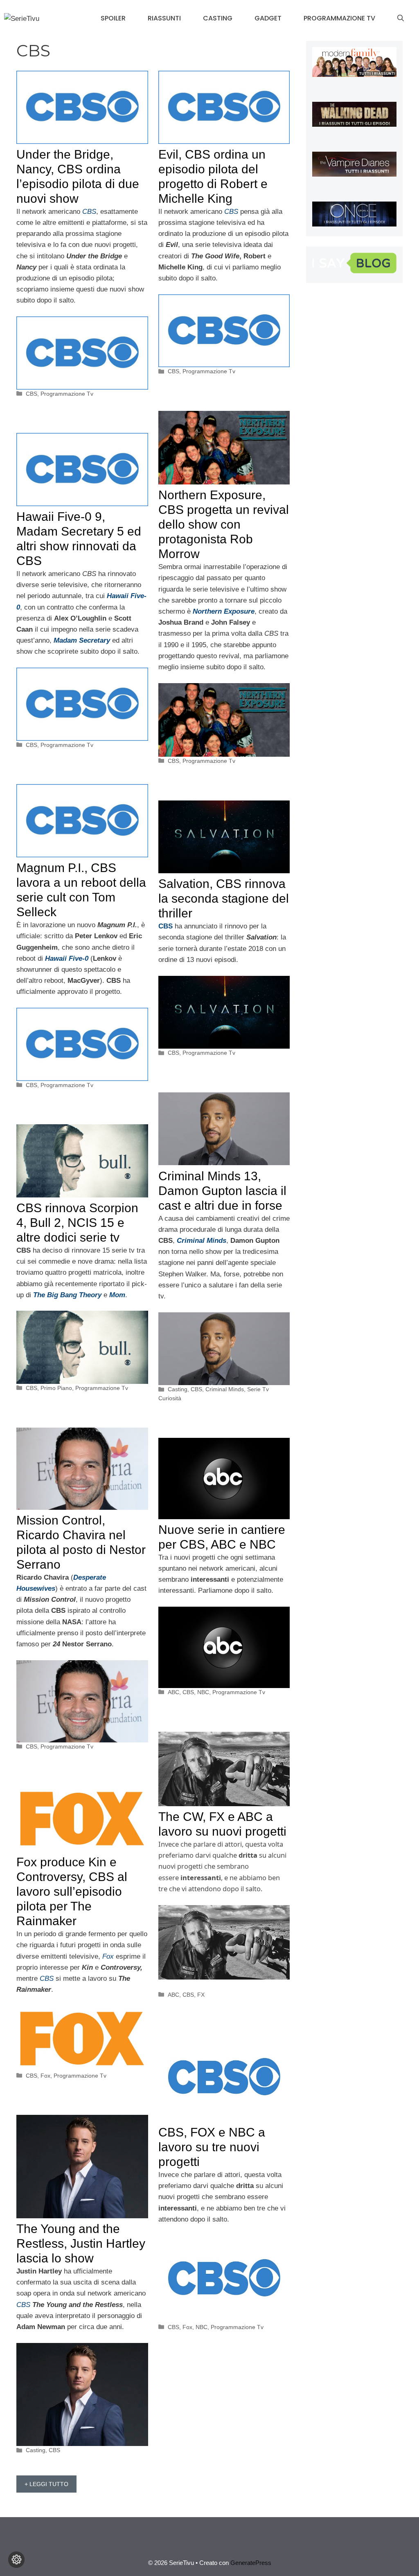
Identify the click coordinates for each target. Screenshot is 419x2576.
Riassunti (164, 18)
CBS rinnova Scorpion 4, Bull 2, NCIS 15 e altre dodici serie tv (77, 1223)
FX (201, 1995)
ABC (173, 1692)
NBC (203, 1692)
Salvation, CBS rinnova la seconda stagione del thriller (224, 898)
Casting (218, 18)
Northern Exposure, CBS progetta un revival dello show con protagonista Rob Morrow (224, 524)
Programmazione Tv (339, 18)
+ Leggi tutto (46, 2484)
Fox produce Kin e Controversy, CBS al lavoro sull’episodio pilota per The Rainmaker (72, 1891)
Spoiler (113, 18)
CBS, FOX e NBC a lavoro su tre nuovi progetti (212, 2147)
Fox (45, 2076)
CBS (32, 394)
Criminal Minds (225, 1389)
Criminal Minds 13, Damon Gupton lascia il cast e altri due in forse (222, 1191)
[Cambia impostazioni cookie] (16, 2560)
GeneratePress (251, 2563)
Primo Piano (56, 1388)
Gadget (268, 18)
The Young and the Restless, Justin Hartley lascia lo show (81, 2243)
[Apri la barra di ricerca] (401, 18)
